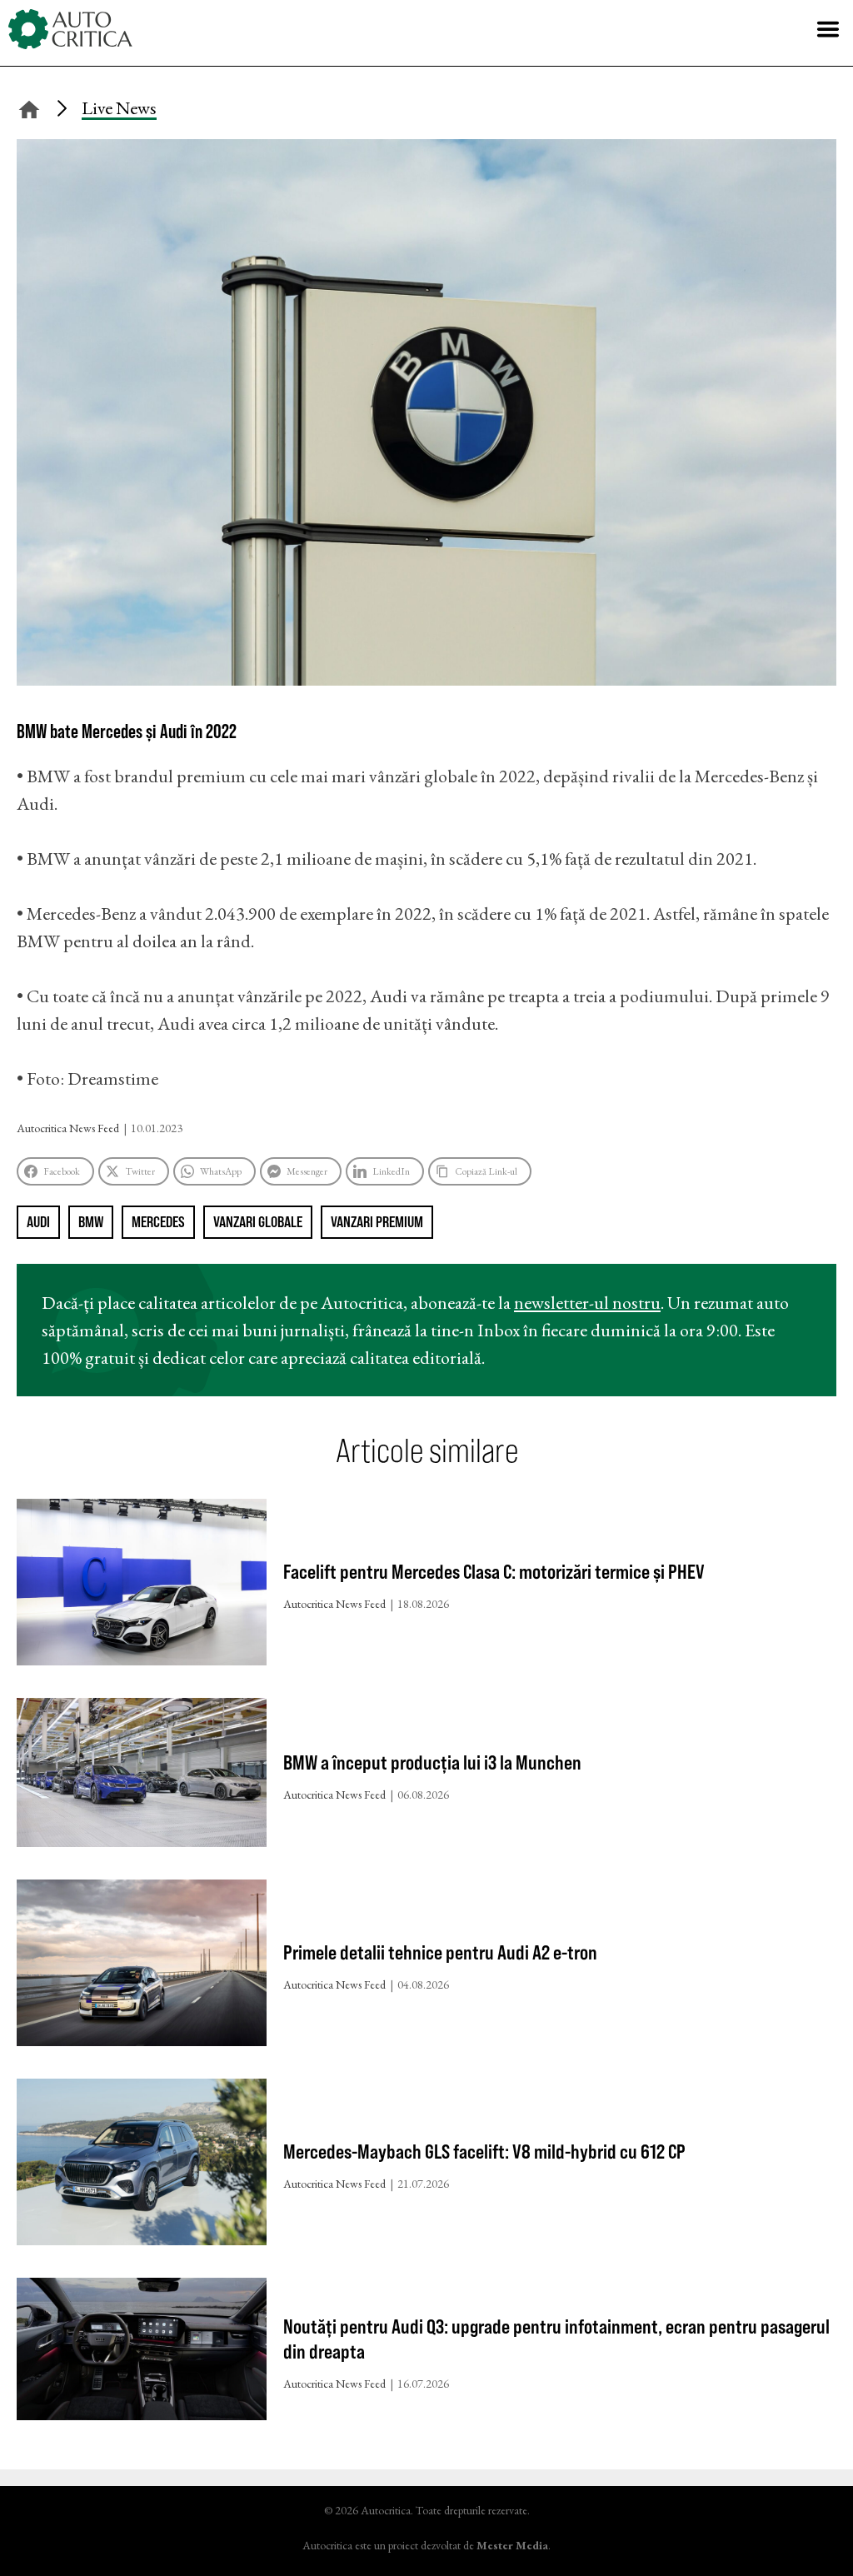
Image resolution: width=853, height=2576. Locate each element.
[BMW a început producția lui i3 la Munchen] (142, 1776)
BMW (91, 1222)
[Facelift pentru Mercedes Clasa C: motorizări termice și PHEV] (142, 1586)
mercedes (158, 1222)
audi (38, 1222)
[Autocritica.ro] (71, 29)
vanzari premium (377, 1222)
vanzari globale (258, 1222)
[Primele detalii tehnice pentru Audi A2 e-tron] (142, 1967)
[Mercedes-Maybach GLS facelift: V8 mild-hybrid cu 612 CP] (142, 2166)
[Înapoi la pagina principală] (29, 107)
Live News (119, 108)
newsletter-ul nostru (587, 1303)
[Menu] (828, 29)
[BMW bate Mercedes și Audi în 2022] (426, 679)
